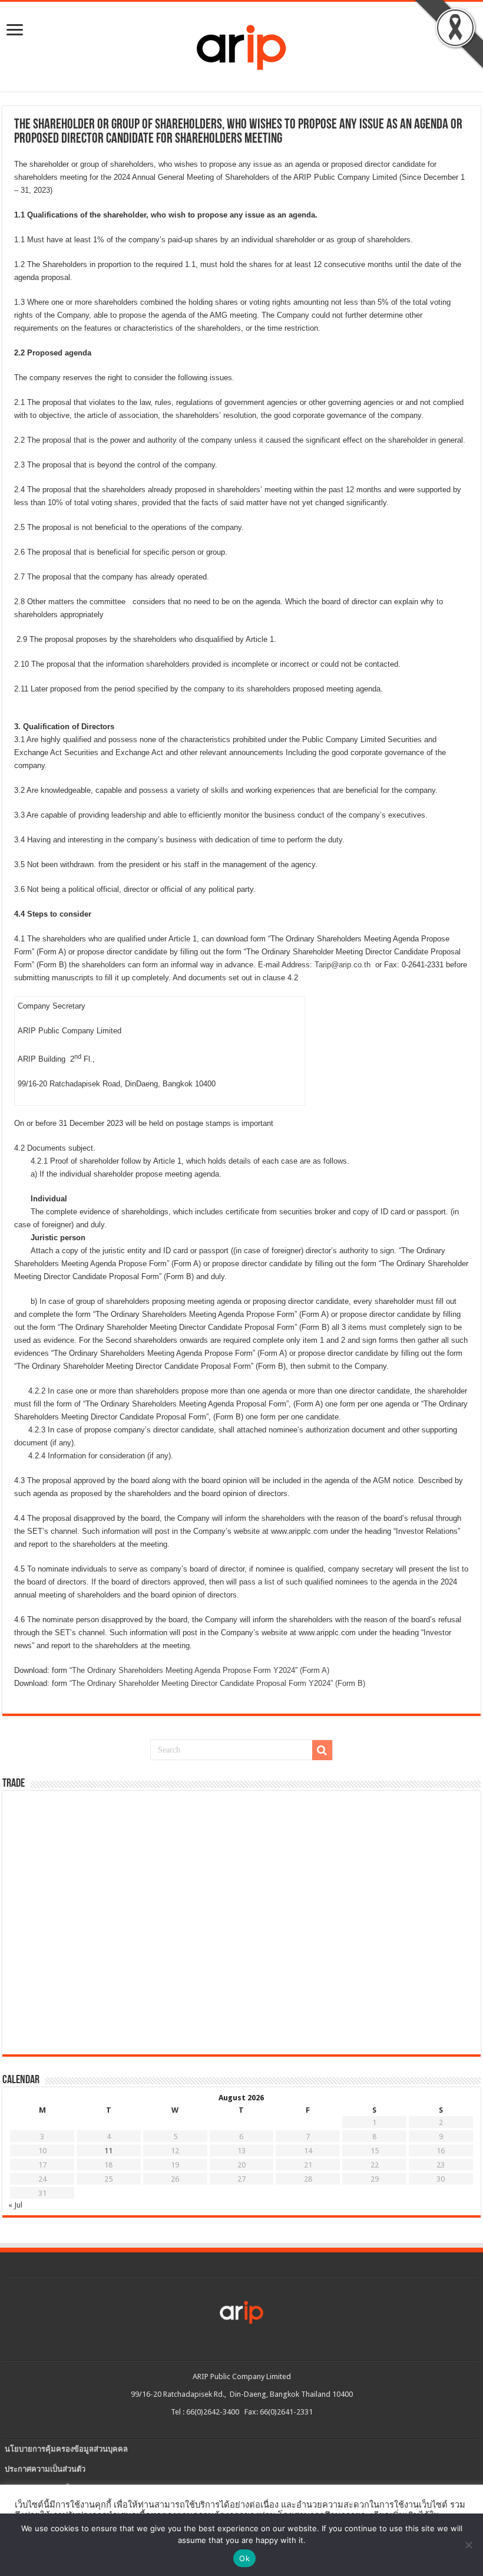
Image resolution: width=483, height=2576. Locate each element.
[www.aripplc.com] (241, 44)
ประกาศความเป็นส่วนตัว (45, 2469)
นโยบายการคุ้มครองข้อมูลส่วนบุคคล (66, 2449)
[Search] (322, 1750)
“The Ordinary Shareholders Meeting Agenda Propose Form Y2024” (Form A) (199, 1670)
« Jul (15, 2205)
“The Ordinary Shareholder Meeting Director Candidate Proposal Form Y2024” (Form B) (217, 1683)
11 (108, 2151)
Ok (244, 2558)
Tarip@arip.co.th (343, 965)
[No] (468, 2545)
